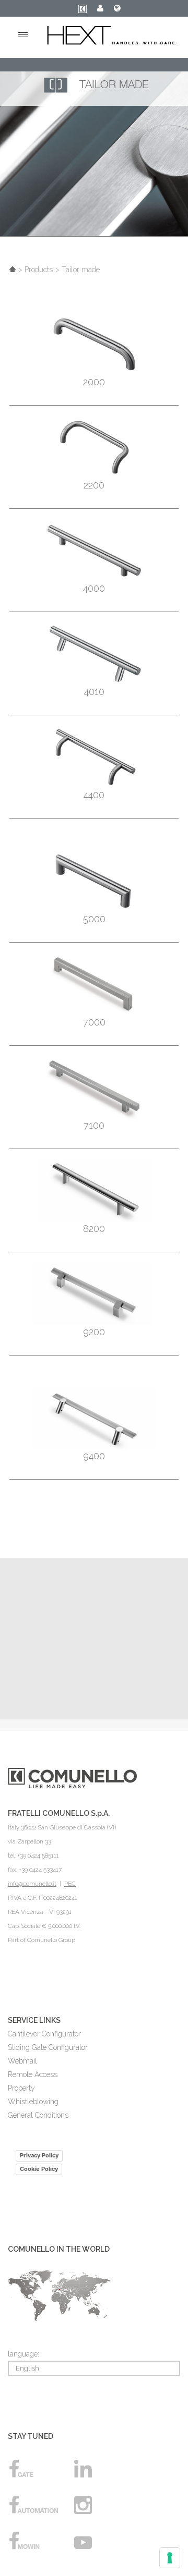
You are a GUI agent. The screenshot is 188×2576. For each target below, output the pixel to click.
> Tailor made (78, 270)
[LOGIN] (100, 9)
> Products (36, 270)
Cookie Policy (39, 2169)
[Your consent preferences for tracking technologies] (170, 2558)
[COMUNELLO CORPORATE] (83, 11)
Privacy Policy (39, 2155)
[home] (13, 270)
